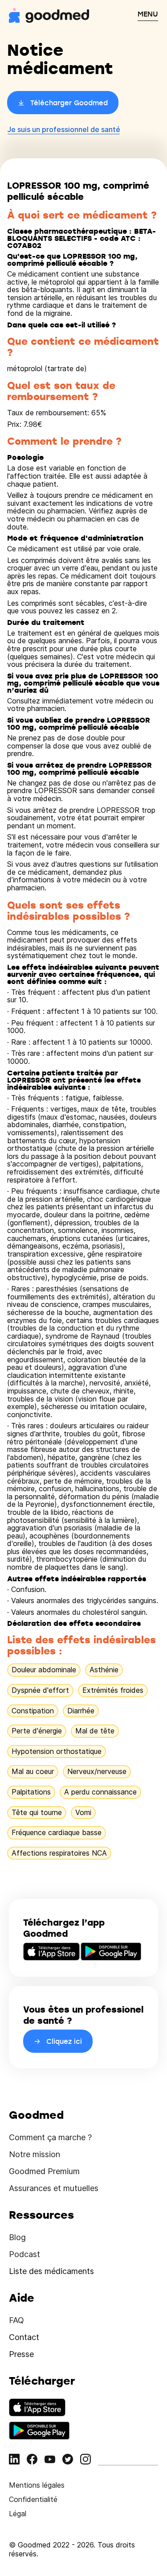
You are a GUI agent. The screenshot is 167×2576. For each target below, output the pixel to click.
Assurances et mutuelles (54, 2188)
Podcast (24, 2254)
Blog (17, 2237)
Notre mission (35, 2154)
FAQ (16, 2320)
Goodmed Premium (44, 2171)
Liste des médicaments (51, 2271)
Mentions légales (37, 2485)
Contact (24, 2337)
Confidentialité (33, 2499)
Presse (21, 2354)
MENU (148, 14)
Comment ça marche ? (50, 2137)
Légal (18, 2514)
